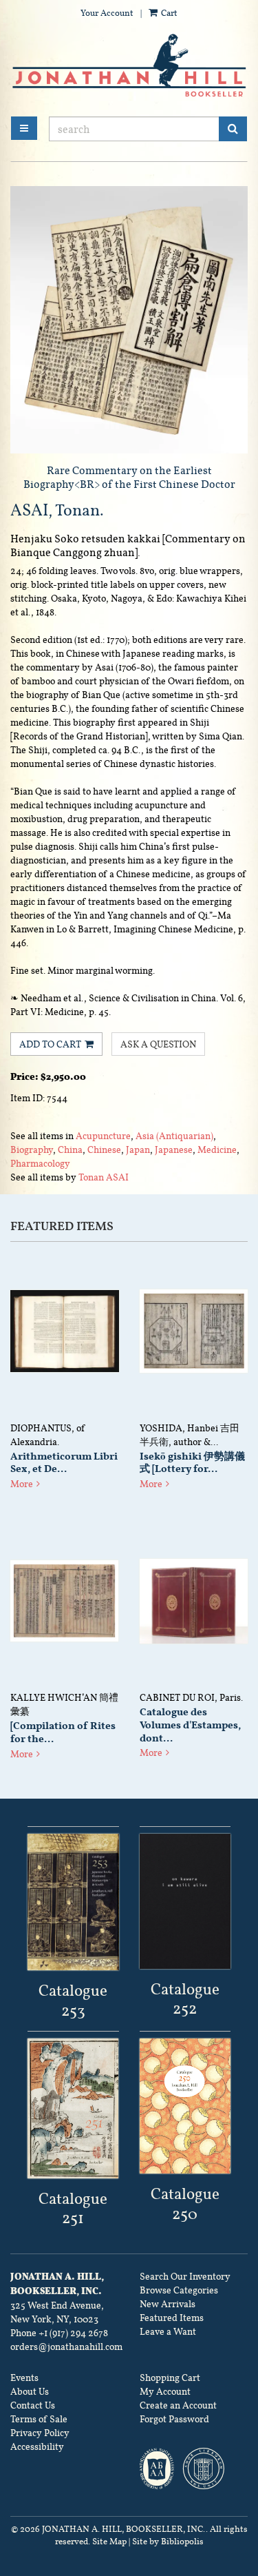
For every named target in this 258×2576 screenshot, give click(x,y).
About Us (30, 2391)
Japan (138, 1149)
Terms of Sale (39, 2419)
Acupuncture (103, 1136)
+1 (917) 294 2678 (73, 2333)
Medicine (217, 1149)
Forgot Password (174, 2419)
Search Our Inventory (185, 2276)
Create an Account (178, 2405)
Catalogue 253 (73, 2000)
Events (24, 2378)
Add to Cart (50, 1044)
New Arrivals (168, 2304)
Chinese (104, 1149)
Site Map (109, 2542)
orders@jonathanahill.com (66, 2347)
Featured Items (172, 2318)
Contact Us (33, 2405)
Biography (32, 1149)
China (70, 1149)
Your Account (107, 13)
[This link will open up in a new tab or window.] (73, 1902)
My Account (165, 2391)
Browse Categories (179, 2290)
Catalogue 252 (185, 1999)
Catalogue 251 (73, 2208)
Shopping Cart (170, 2378)
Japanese (174, 1149)
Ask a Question (158, 1044)
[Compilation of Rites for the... (63, 1732)
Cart (168, 13)
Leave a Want (168, 2331)
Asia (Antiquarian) (174, 1136)
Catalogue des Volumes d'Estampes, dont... (190, 1725)
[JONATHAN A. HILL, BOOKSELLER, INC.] (129, 66)
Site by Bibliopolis (168, 2542)
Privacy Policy (40, 2433)
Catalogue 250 (185, 2204)
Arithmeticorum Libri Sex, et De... (64, 1463)
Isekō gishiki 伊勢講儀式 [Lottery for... (192, 1463)
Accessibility (37, 2446)
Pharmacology (40, 1163)
